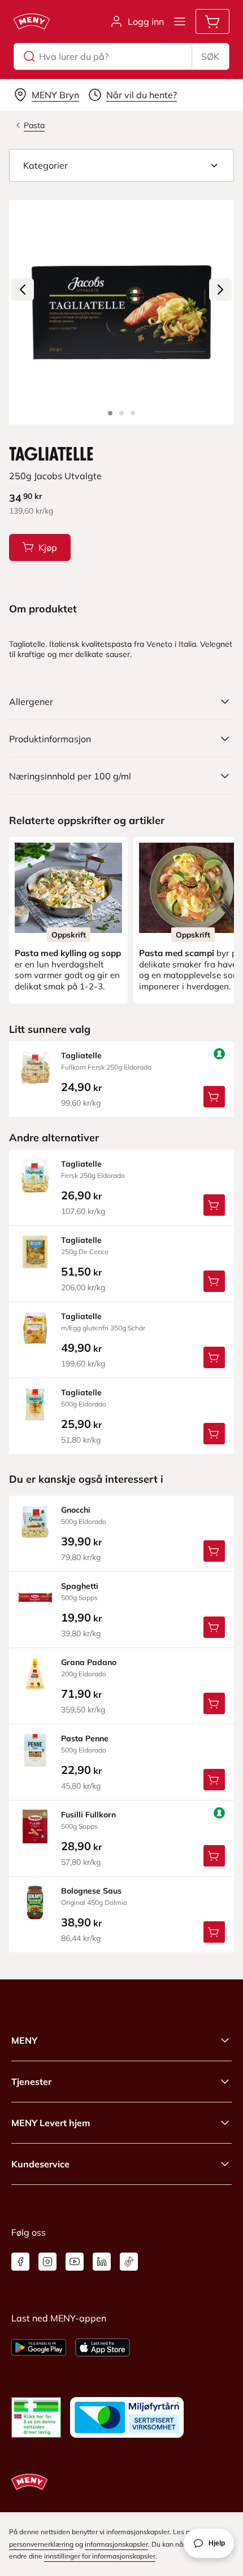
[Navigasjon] (180, 21)
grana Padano (89, 1662)
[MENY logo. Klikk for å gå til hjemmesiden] (32, 21)
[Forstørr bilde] (121, 312)
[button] (121, 165)
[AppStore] (103, 2347)
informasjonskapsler (116, 2544)
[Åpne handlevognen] (212, 21)
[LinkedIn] (102, 2262)
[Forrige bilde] (23, 290)
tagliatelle (81, 1055)
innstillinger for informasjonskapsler (100, 2556)
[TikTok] (129, 2262)
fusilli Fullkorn (88, 1815)
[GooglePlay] (39, 2347)
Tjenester (31, 2082)
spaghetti (80, 1586)
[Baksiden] (121, 413)
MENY (24, 2040)
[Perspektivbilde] (133, 413)
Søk (210, 56)
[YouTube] (75, 2262)
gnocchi (76, 1510)
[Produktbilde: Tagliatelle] (110, 413)
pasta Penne (85, 1738)
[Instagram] (47, 2262)
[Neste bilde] (220, 290)
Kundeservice (40, 2164)
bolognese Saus (91, 1891)
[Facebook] (20, 2262)
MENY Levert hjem (51, 2123)
